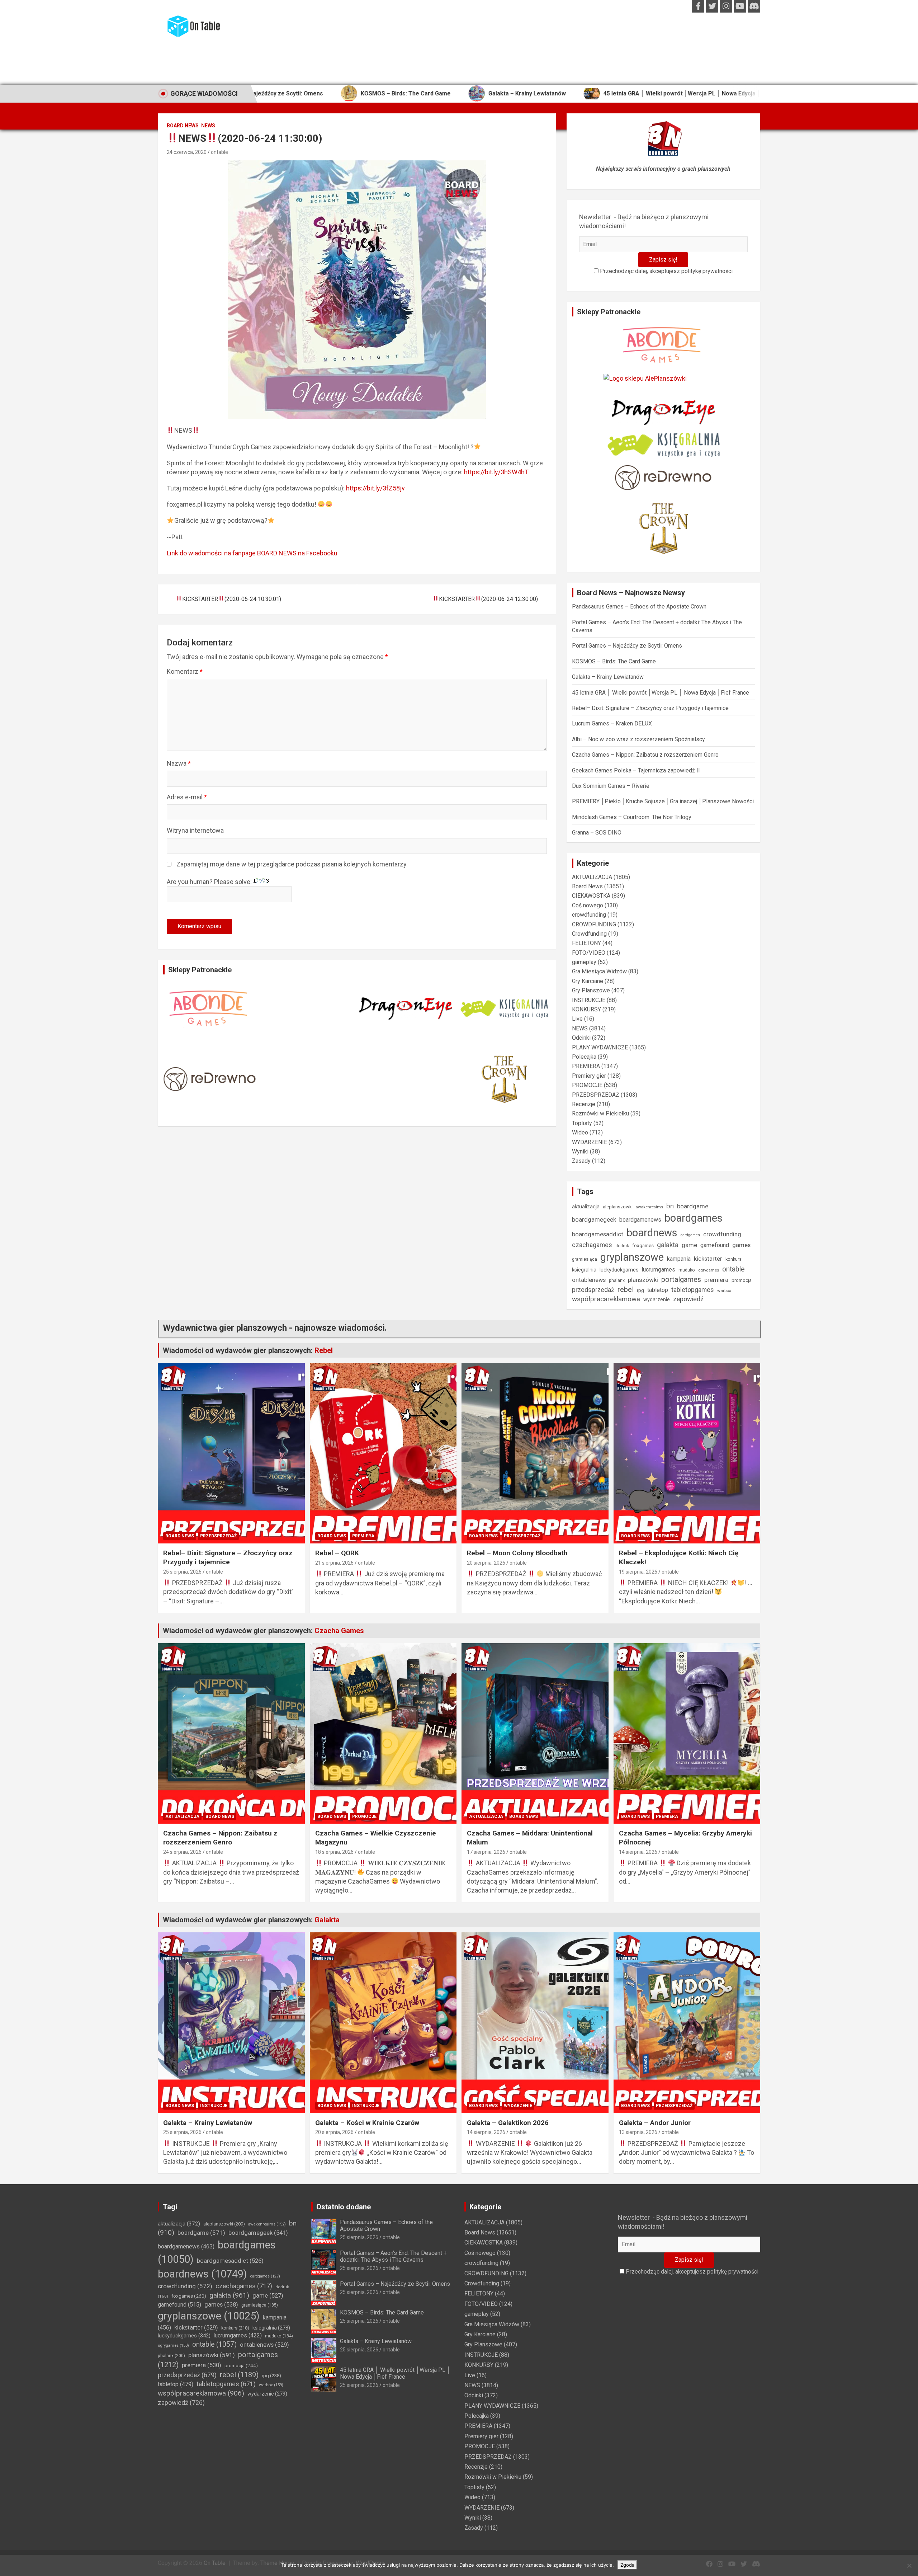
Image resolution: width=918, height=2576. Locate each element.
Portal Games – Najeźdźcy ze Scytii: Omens (627, 646)
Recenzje (584, 1104)
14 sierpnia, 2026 (638, 1852)
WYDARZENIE (590, 1142)
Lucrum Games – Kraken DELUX (612, 723)
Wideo (580, 1132)
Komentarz (185, 671)
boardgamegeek (594, 1220)
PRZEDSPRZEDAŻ (596, 1095)
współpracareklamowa (606, 1299)
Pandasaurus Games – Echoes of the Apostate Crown (639, 607)
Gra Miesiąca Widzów (599, 971)
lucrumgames (659, 1270)
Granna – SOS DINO (597, 833)
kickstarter (708, 1259)
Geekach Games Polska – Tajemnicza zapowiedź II (636, 770)
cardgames (690, 1235)
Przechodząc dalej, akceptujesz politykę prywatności (666, 271)
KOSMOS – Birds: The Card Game (614, 661)
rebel (626, 1289)
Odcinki (581, 1038)
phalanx (617, 1280)
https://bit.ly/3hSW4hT (496, 472)
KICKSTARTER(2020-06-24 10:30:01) (232, 599)
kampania (679, 1259)
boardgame (693, 1206)
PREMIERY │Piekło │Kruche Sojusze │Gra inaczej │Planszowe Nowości (663, 801)
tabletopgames (693, 1290)
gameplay (584, 962)
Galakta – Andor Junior (655, 2123)
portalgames (681, 1279)
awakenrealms (649, 1207)
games (741, 1245)
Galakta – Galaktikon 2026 (508, 2123)
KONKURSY (586, 1009)
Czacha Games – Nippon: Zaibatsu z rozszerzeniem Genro (645, 755)
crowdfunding (589, 915)
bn (670, 1206)
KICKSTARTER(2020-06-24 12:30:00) (488, 599)
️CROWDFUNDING (594, 924)
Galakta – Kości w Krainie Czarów (367, 2123)
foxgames (643, 1245)
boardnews (652, 1233)
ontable (219, 152)
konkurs (734, 1259)
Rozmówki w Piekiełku (600, 1113)
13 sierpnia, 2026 (638, 2132)
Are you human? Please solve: (210, 882)
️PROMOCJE (587, 1085)
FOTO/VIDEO (589, 953)
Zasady (581, 1161)
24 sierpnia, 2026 (182, 1852)
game (689, 1245)
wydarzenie (657, 1299)
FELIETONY (586, 943)
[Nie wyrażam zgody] (909, 2566)
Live (577, 1019)
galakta (668, 1245)
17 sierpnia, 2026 (486, 1852)
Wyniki (580, 1151)
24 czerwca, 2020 (187, 152)
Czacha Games (339, 1631)
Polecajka (584, 1057)
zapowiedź (688, 1299)
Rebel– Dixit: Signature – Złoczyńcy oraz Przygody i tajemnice (758, 93)
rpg (640, 1290)
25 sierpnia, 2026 (182, 1572)
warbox (724, 1291)
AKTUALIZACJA (592, 877)
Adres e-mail (187, 797)
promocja (742, 1280)
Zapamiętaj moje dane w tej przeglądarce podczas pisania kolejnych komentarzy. (292, 864)
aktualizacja (586, 1207)
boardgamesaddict (598, 1234)
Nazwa (179, 763)
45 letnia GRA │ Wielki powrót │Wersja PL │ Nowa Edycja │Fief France (542, 93)
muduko (687, 1270)
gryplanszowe (632, 1257)
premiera (716, 1280)
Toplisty (582, 1123)
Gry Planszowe (591, 990)
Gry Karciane (588, 981)
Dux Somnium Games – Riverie (611, 786)
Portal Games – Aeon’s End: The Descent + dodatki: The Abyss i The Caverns (393, 2256)
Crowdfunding (589, 934)
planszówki (643, 1280)
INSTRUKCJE (589, 1000)
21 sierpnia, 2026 (334, 1563)
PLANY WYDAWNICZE (600, 1047)
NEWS (208, 126)
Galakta (327, 1920)
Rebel (324, 1350)
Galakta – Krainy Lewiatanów (371, 93)
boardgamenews (640, 1220)
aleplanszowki (618, 1207)
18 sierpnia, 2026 (334, 1852)
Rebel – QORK (337, 1553)
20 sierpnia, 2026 (486, 1563)
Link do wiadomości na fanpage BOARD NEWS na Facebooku (252, 553)
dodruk (622, 1246)
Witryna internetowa (195, 830)
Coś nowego (588, 905)
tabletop (658, 1290)
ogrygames (709, 1270)
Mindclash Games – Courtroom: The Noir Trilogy (632, 817)
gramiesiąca (585, 1259)
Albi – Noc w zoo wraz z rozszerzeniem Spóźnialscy (638, 739)
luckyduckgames (619, 1270)
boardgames (694, 1218)
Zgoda (627, 2565)
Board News (183, 126)
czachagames (592, 1245)
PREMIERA (586, 1066)
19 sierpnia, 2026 (638, 1572)
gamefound (715, 1245)
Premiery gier (589, 1076)
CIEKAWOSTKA (591, 896)
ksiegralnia (584, 1270)
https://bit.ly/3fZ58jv (375, 488)
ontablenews (589, 1280)
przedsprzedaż (593, 1290)
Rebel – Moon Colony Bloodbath (517, 1553)
